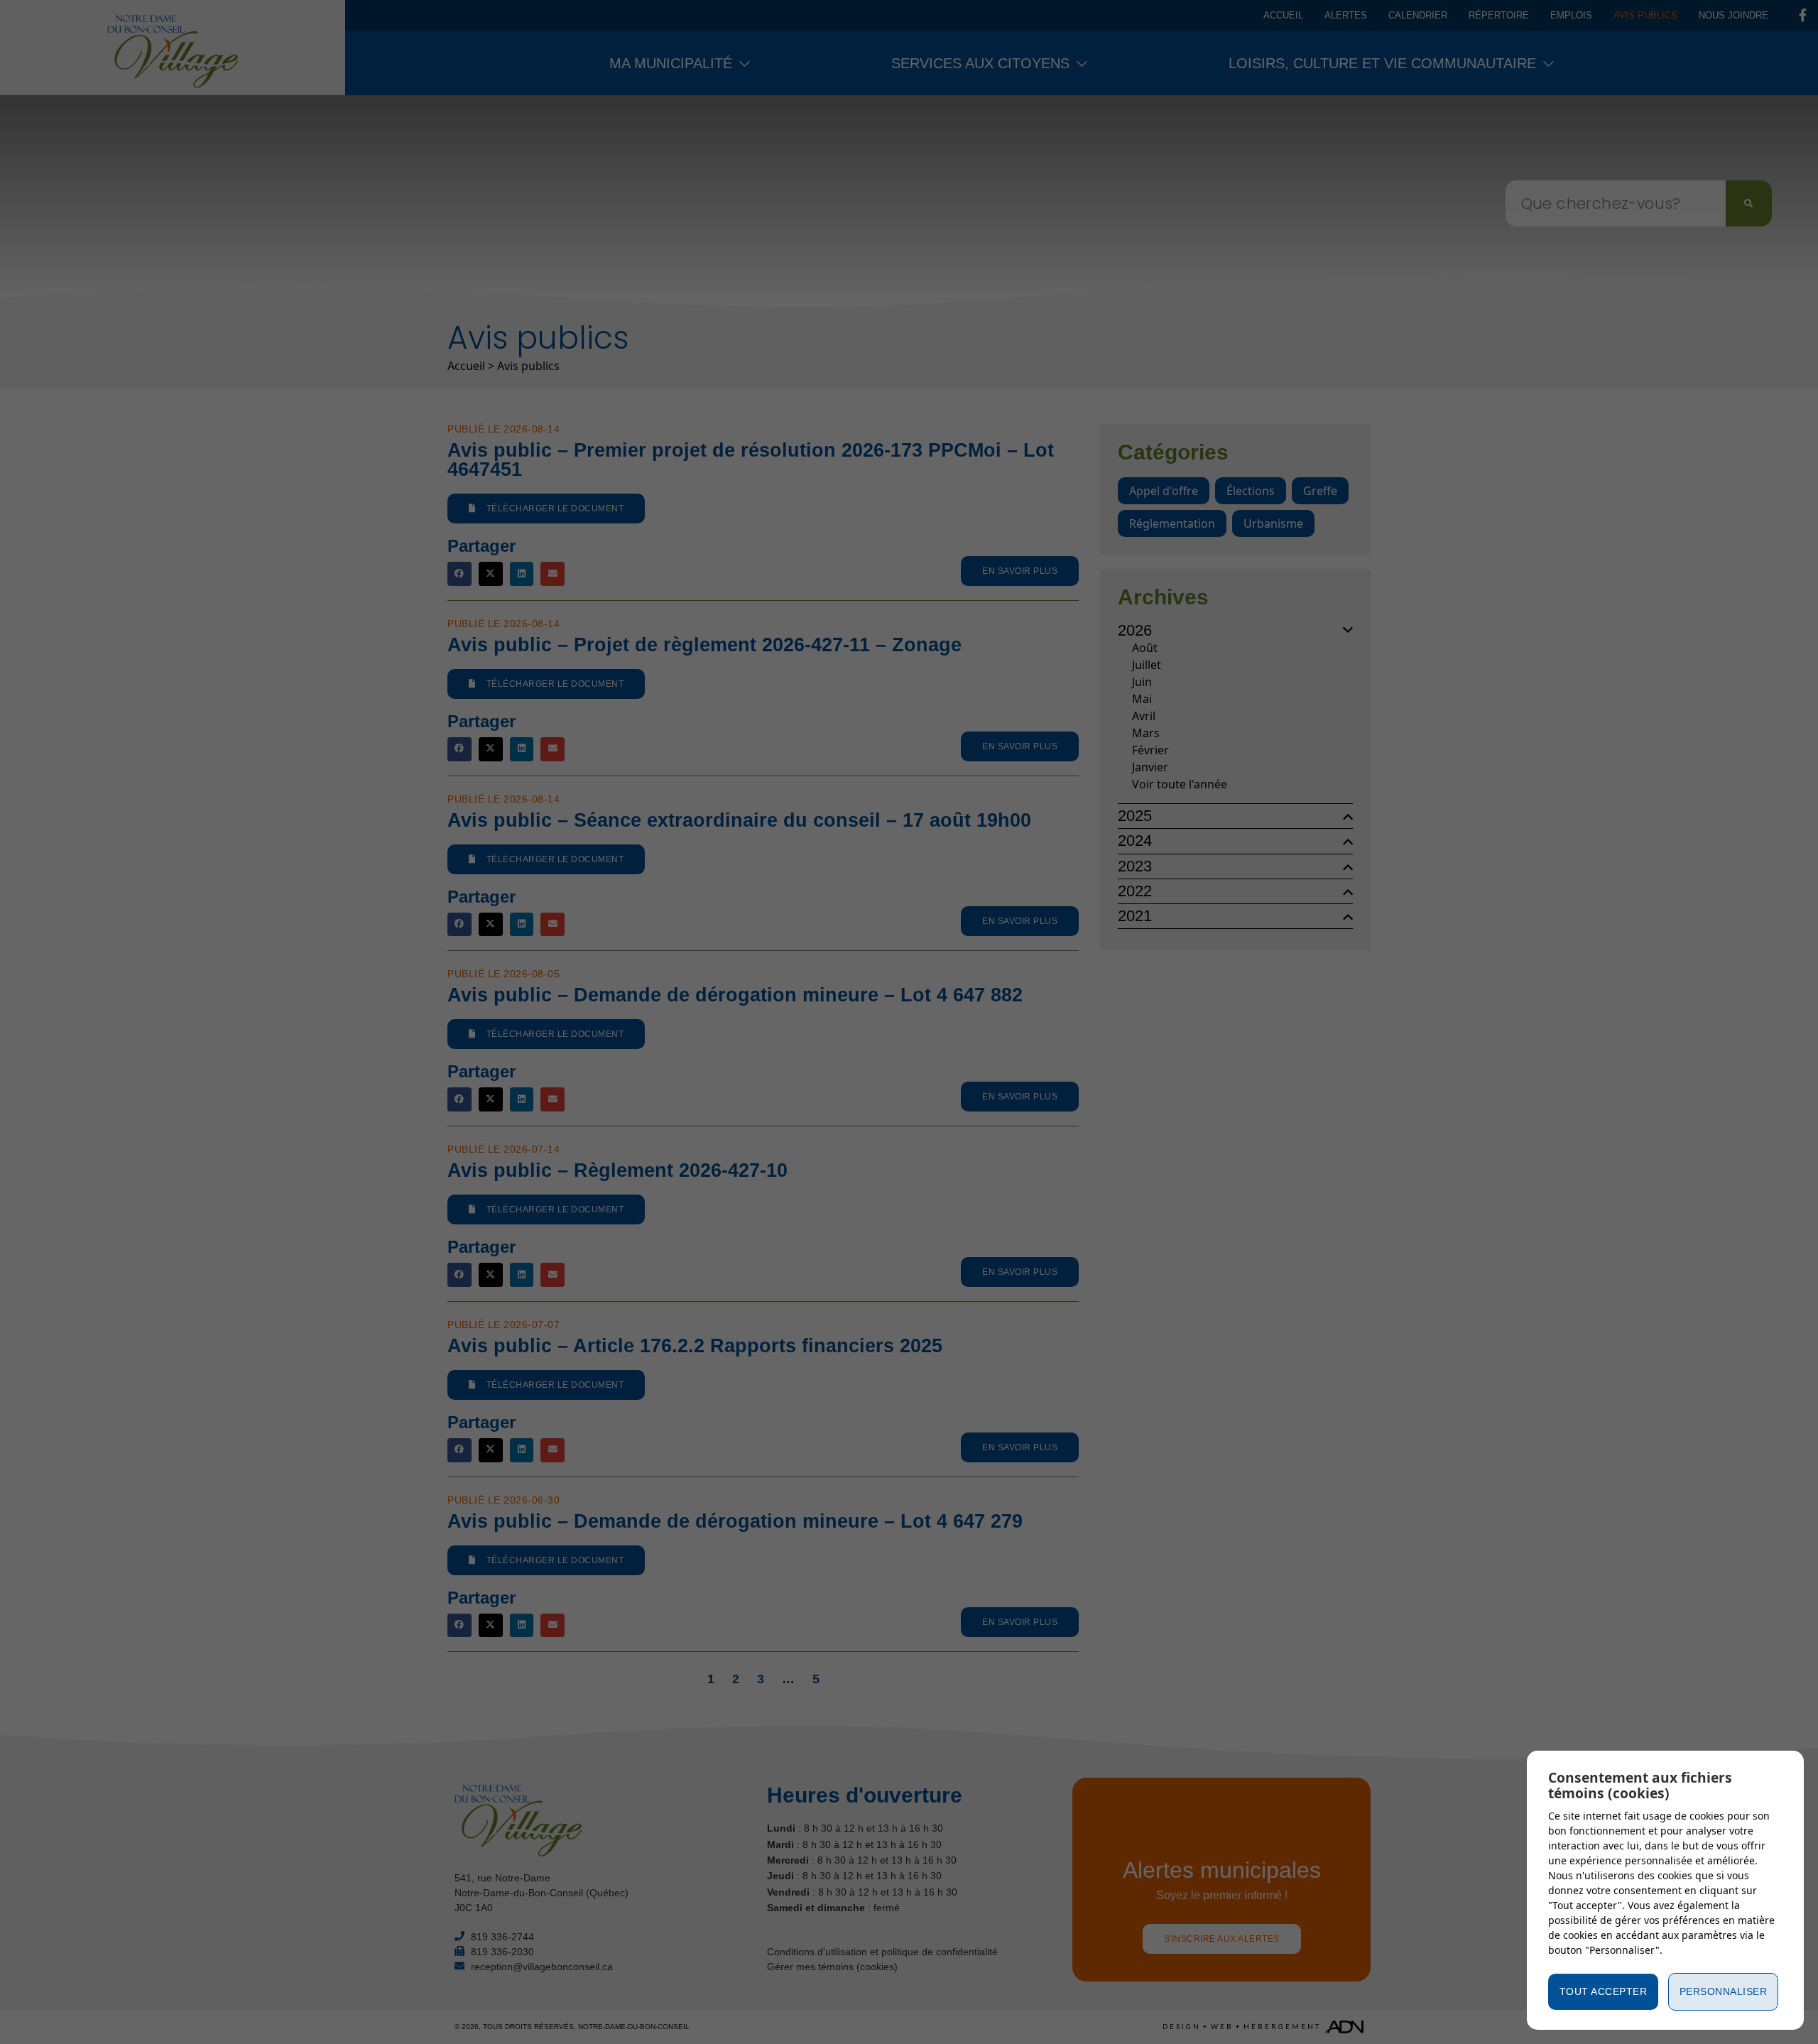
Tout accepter (1604, 1991)
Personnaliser (1724, 1991)
